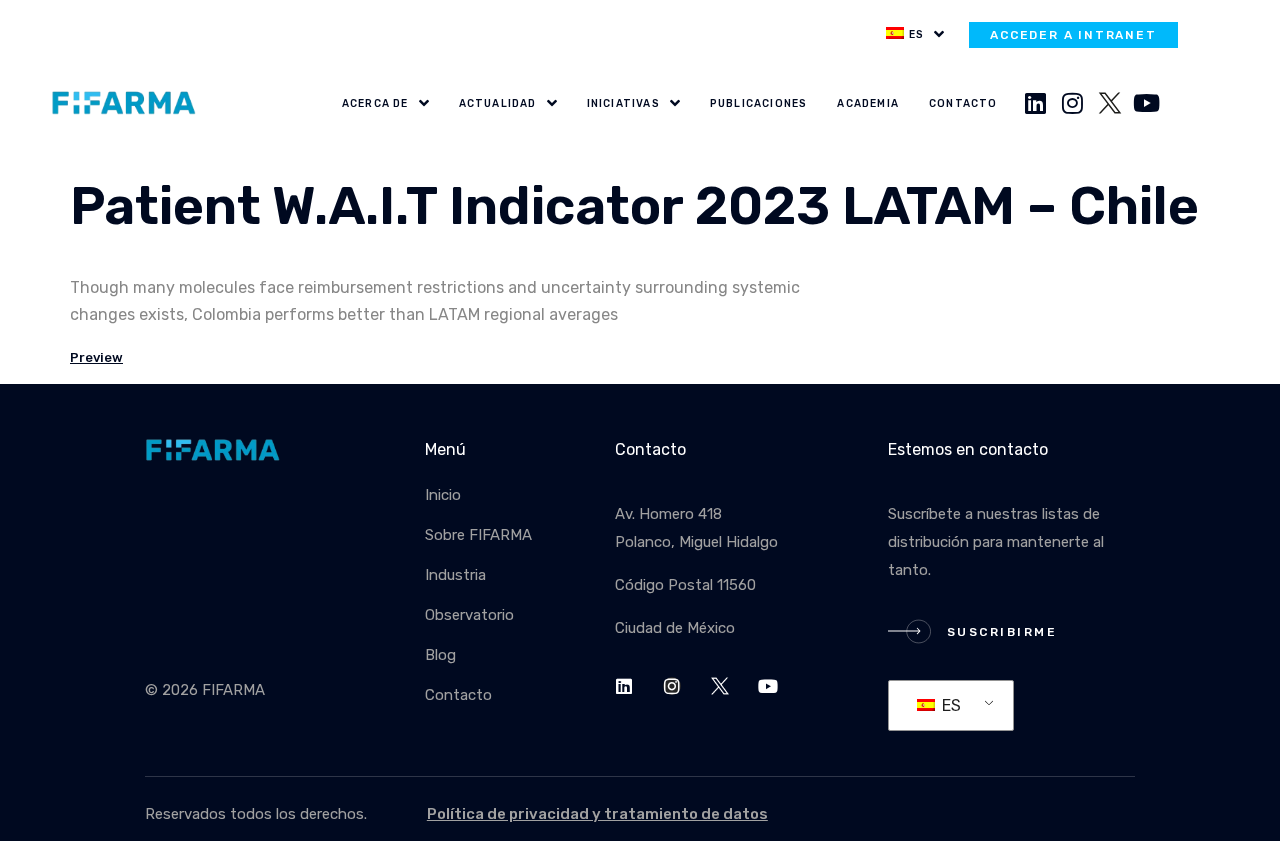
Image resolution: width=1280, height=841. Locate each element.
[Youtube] (1147, 103)
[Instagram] (1073, 103)
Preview (96, 357)
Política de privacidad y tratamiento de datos (597, 814)
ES (949, 705)
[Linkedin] (1036, 103)
